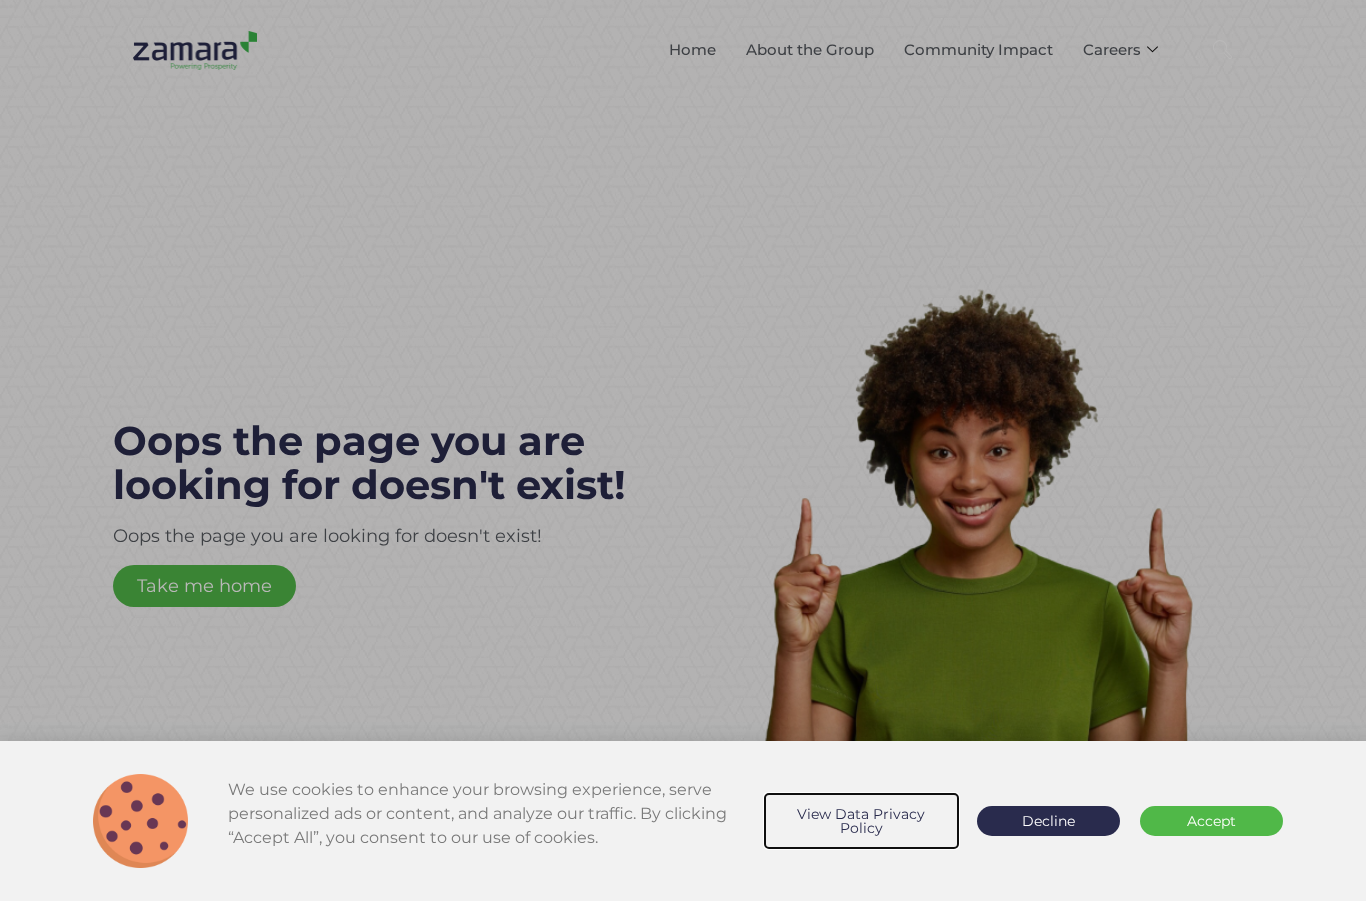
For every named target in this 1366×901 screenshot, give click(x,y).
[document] (683, 450)
